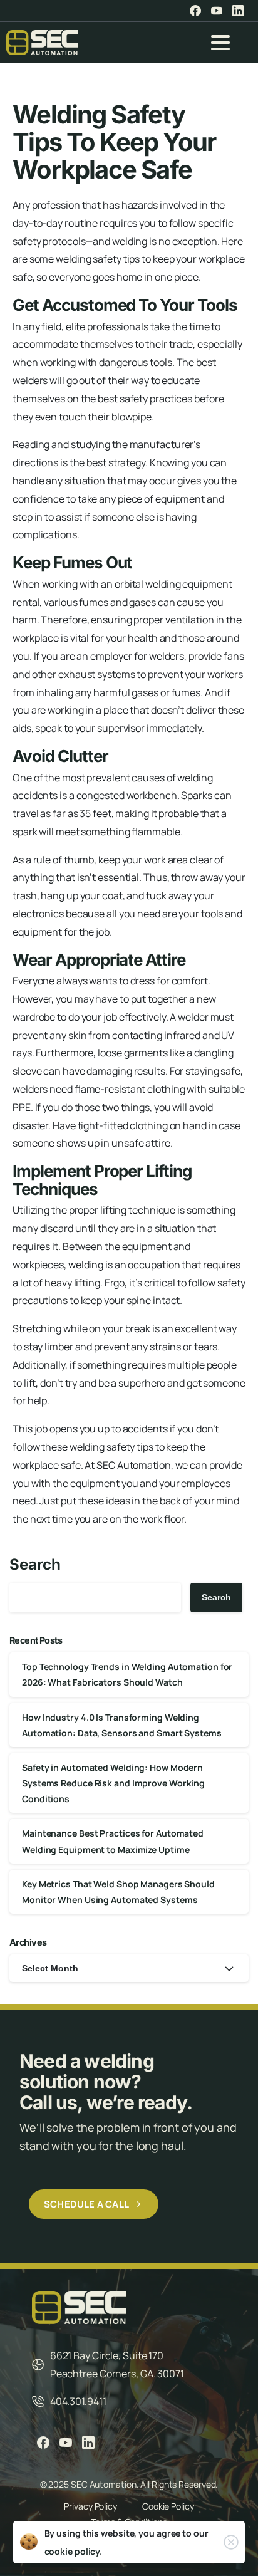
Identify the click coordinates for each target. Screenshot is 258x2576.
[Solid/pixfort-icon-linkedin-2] (88, 2442)
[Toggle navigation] (220, 43)
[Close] (231, 2542)
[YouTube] (217, 11)
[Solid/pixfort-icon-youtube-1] (66, 2442)
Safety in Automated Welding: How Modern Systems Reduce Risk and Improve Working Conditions (113, 1783)
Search (35, 1564)
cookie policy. (74, 2551)
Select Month (50, 1968)
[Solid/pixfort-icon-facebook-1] (43, 2442)
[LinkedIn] (238, 11)
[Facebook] (195, 11)
